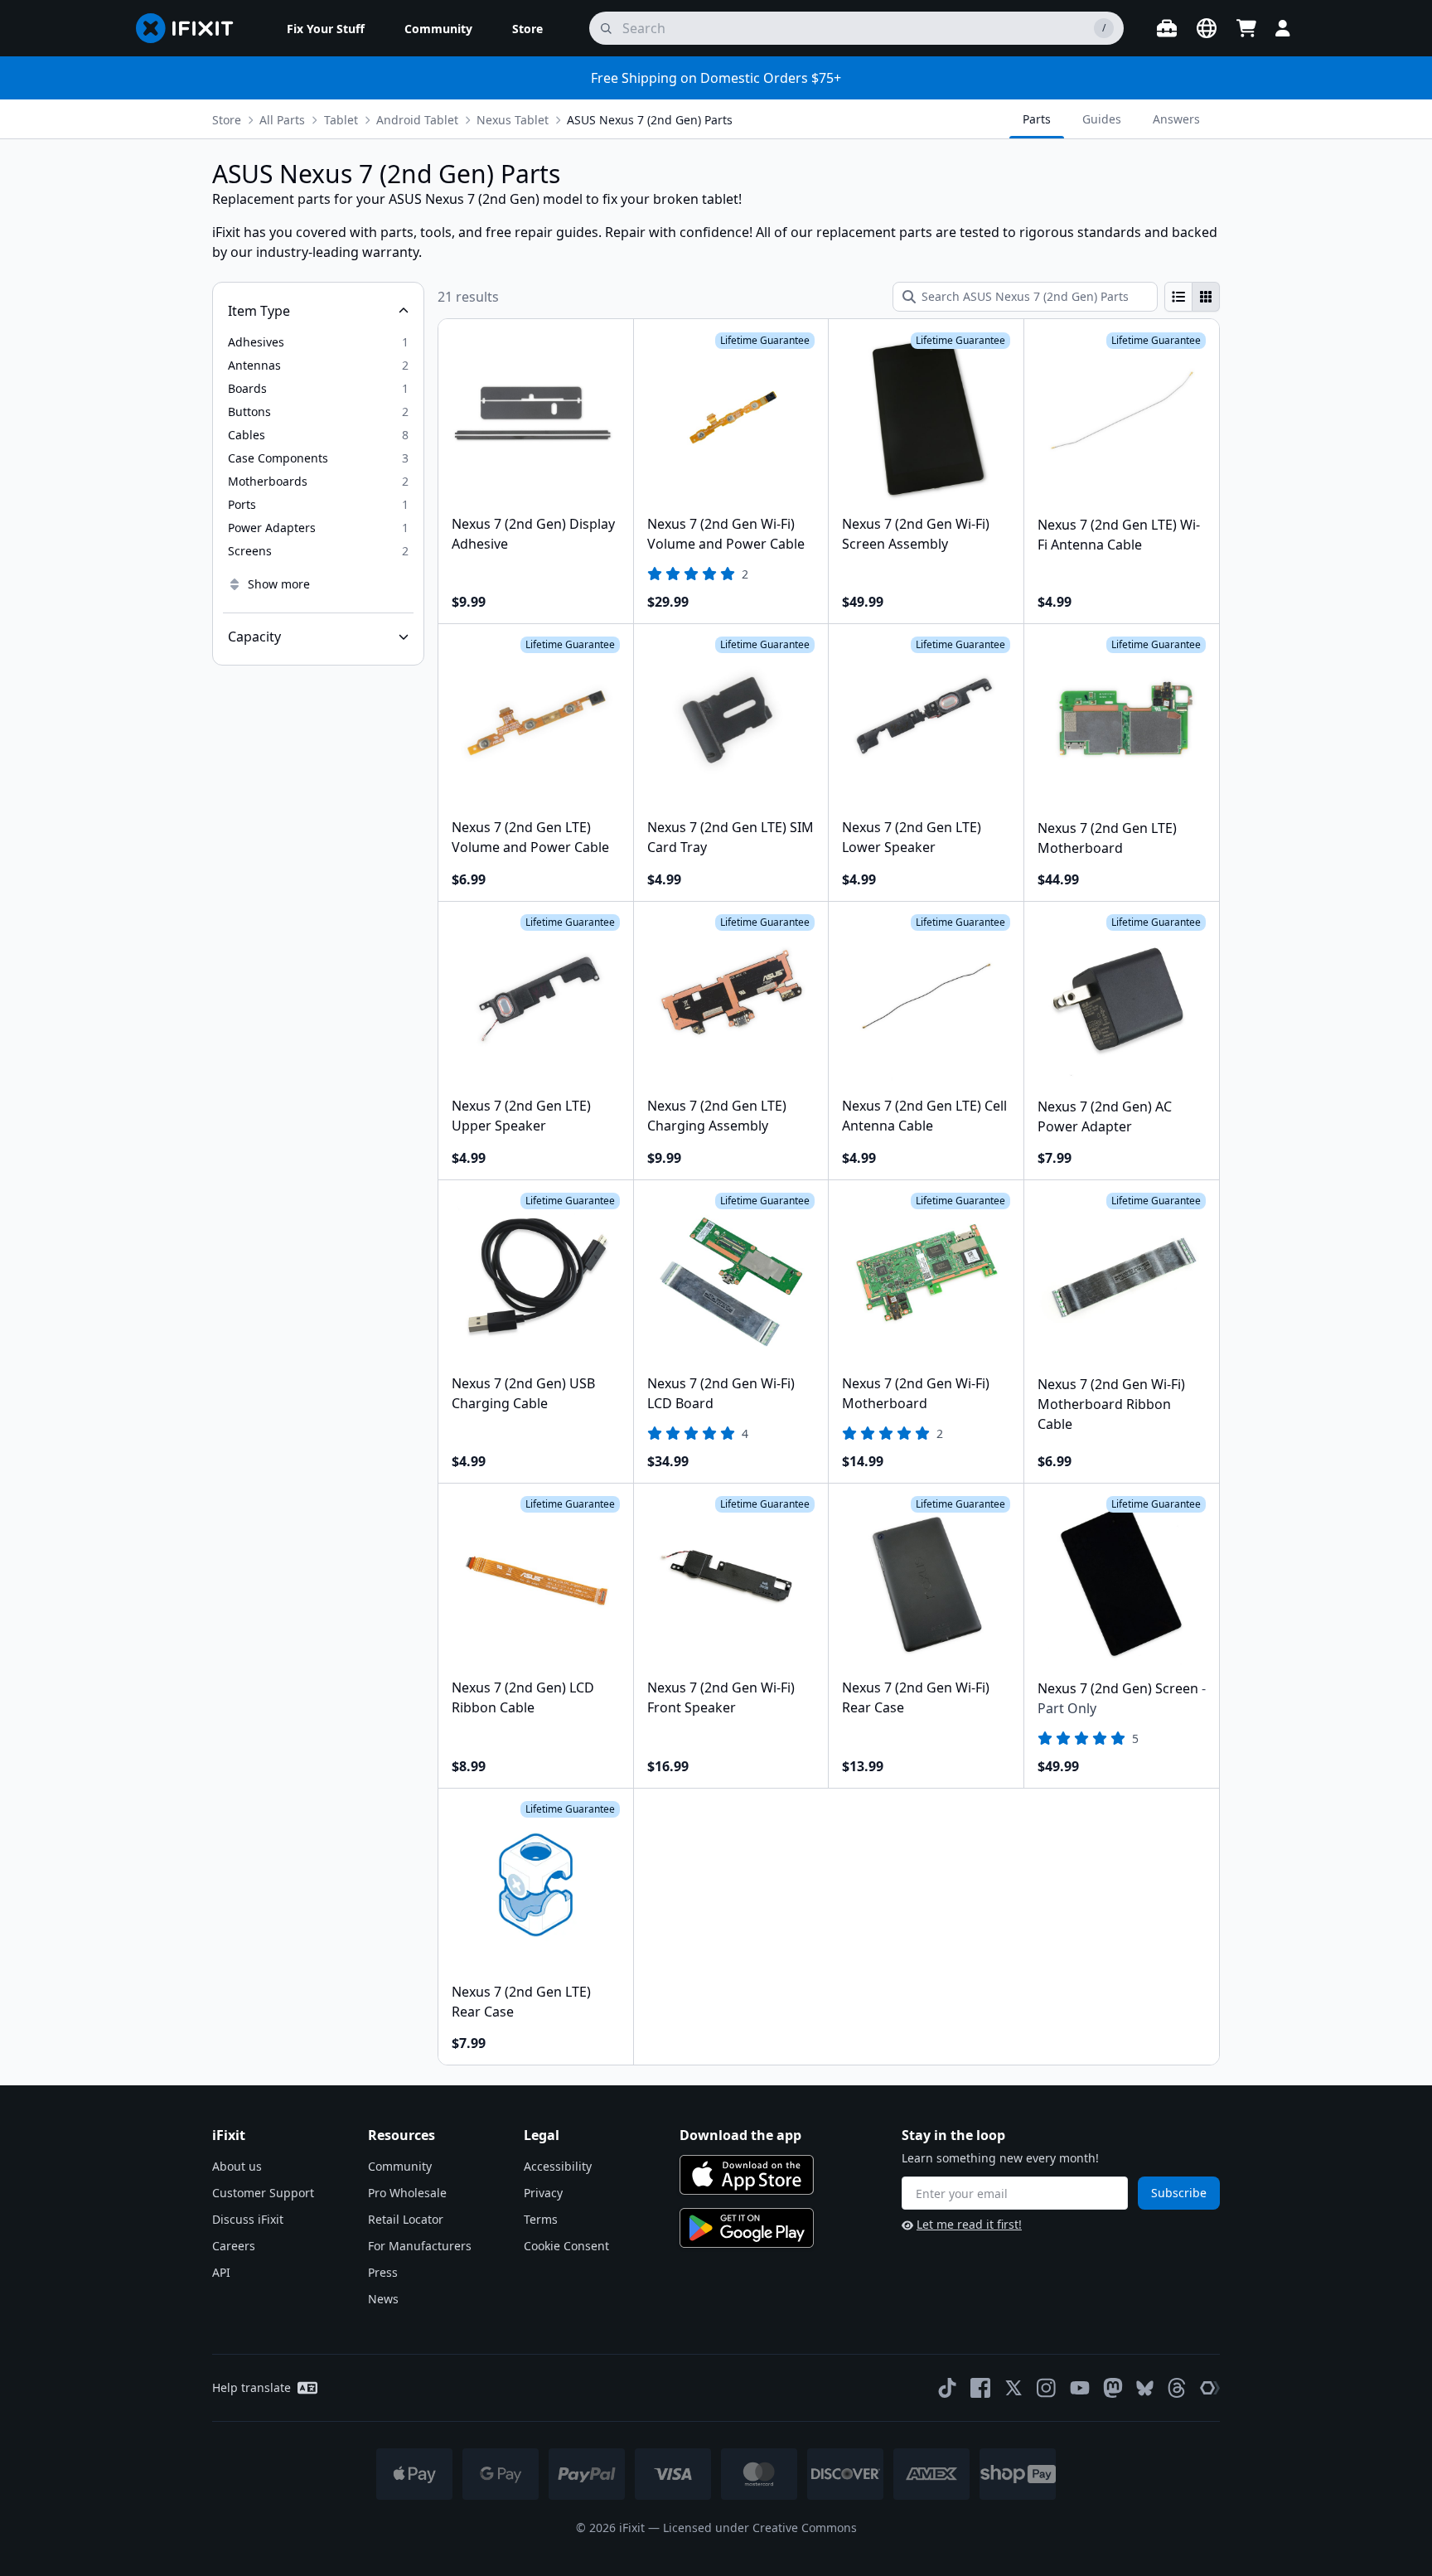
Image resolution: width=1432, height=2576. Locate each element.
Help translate (252, 2387)
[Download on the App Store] (747, 2175)
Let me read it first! (969, 2224)
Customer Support (263, 2193)
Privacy (543, 2193)
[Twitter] (1014, 2388)
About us (237, 2166)
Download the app (740, 2135)
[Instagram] (1047, 2388)
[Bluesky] (1145, 2388)
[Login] (1283, 28)
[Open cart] (1246, 28)
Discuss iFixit (248, 2219)
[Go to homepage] (191, 28)
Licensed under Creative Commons (760, 2528)
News (383, 2299)
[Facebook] (980, 2388)
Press (383, 2272)
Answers (1176, 119)
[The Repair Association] (1210, 2388)
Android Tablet (417, 120)
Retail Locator (406, 2219)
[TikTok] (947, 2388)
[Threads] (1177, 2388)
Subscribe (1179, 2193)
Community (400, 2166)
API (221, 2272)
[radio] (1178, 297)
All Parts (282, 120)
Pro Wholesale (407, 2193)
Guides (1102, 119)
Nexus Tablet (513, 120)
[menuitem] (326, 28)
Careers (234, 2246)
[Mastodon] (1113, 2388)
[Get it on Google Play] (747, 2228)
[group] (1192, 297)
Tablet (341, 120)
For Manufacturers (420, 2246)
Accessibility (558, 2166)
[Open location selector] (1207, 28)
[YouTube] (1080, 2388)
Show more (279, 584)
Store (227, 120)
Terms (541, 2219)
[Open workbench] (1167, 28)
